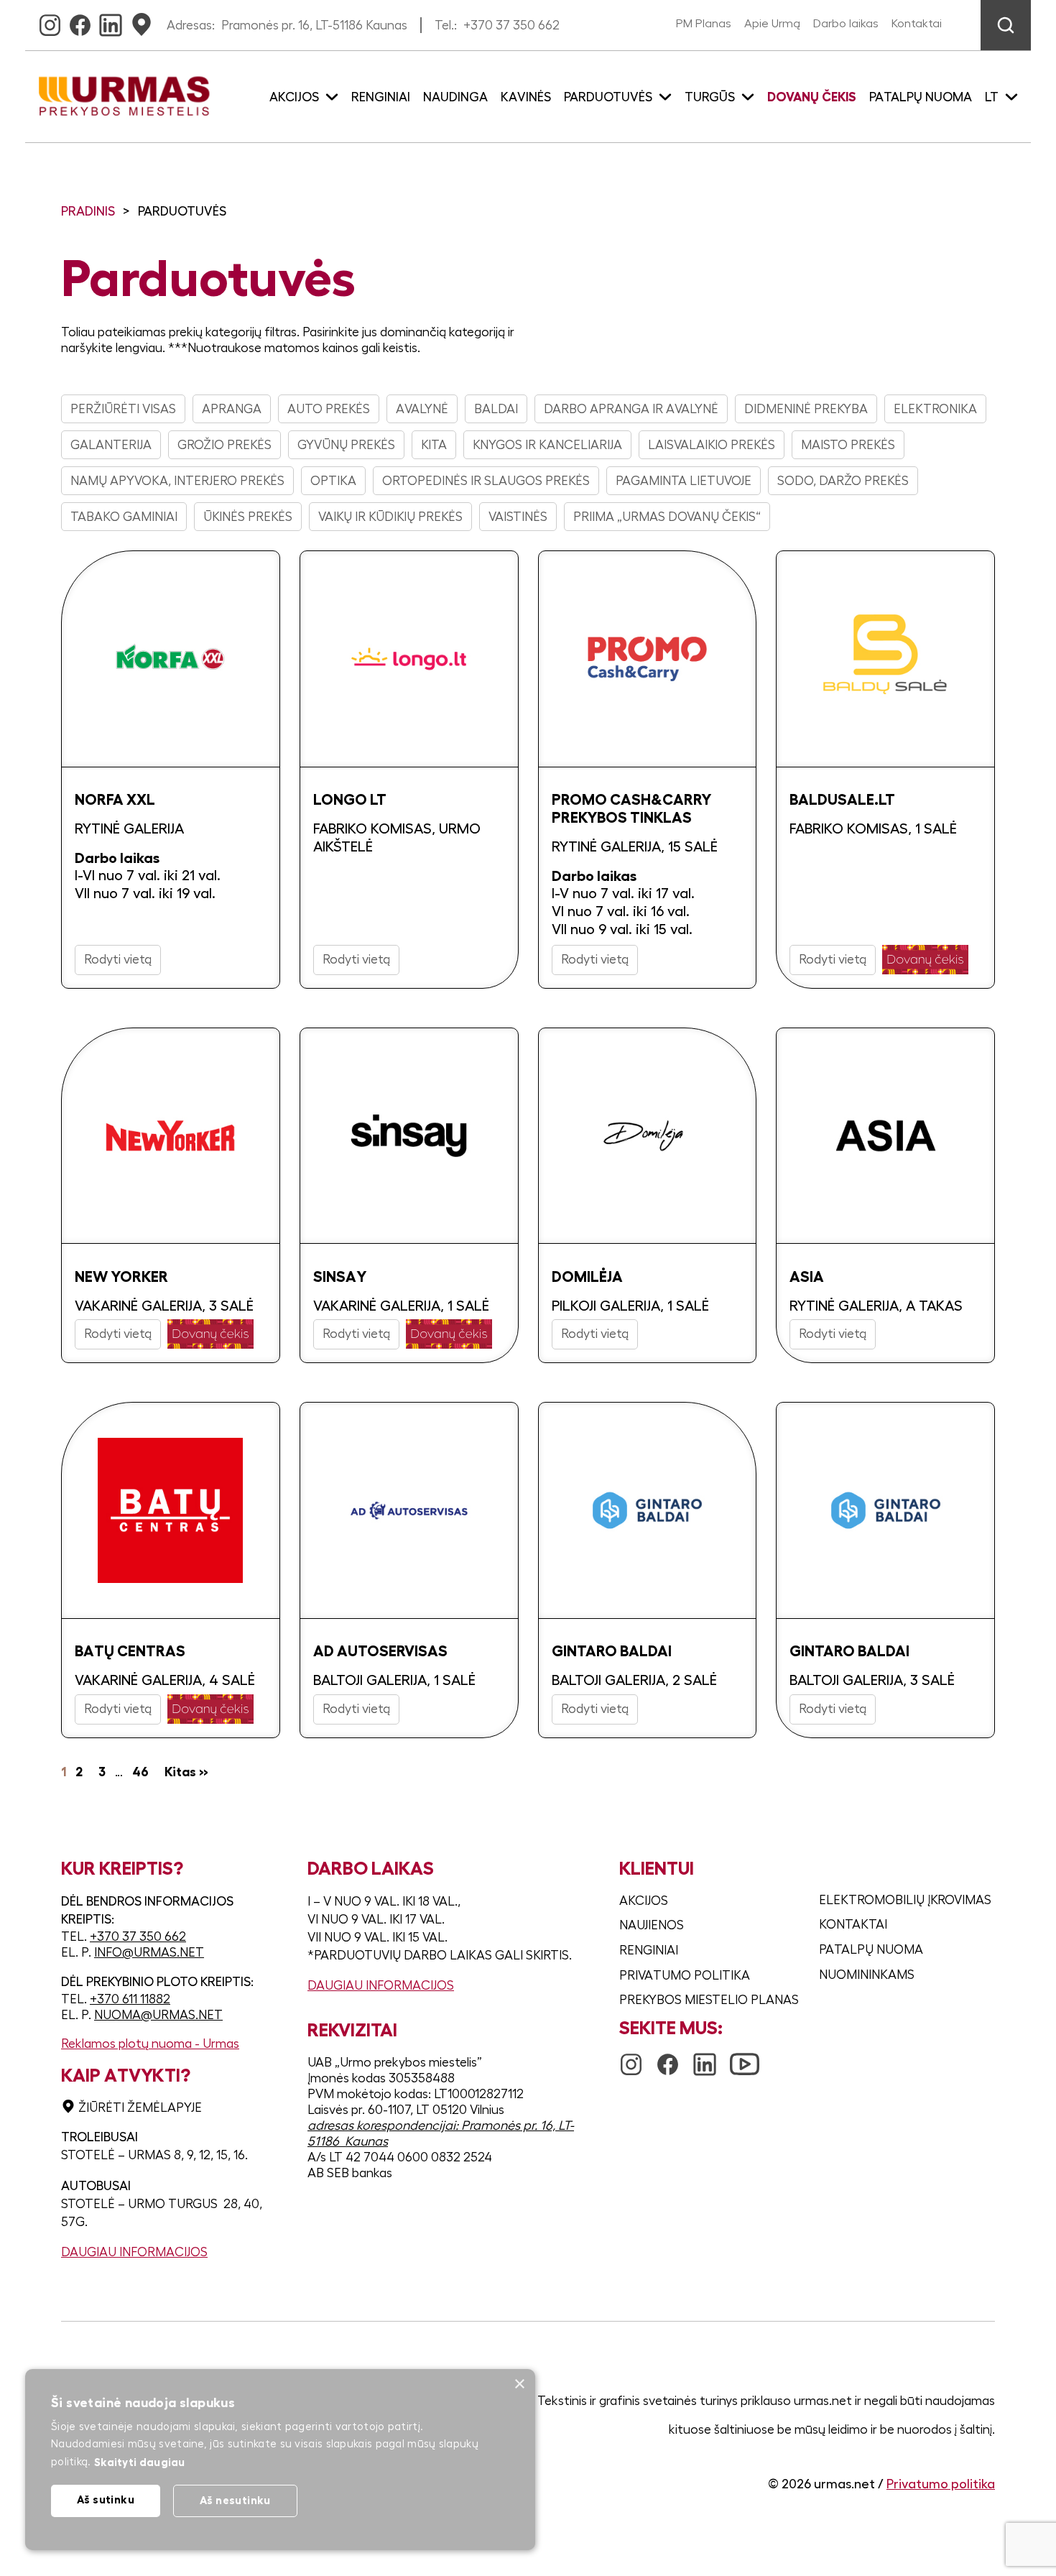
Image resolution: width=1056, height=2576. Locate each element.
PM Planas (704, 24)
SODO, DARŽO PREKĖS (843, 481)
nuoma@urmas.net (158, 2015)
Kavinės (526, 97)
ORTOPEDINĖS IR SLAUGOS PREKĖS (486, 481)
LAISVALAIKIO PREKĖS (712, 445)
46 (140, 1772)
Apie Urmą (772, 24)
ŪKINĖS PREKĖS (248, 517)
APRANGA (232, 409)
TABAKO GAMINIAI (124, 517)
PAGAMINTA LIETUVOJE (684, 481)
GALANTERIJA (111, 445)
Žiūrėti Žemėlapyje (140, 2108)
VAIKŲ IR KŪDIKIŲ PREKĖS (390, 517)
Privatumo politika (685, 1975)
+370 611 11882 (130, 1999)
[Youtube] (745, 2057)
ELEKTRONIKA (935, 409)
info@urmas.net (149, 1952)
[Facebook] (80, 21)
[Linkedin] (111, 21)
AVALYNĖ (422, 409)
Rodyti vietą (118, 959)
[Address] (142, 21)
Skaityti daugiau (140, 2462)
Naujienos (652, 1925)
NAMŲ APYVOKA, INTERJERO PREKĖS (177, 481)
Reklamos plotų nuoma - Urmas (150, 2044)
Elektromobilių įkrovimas (905, 1900)
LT (992, 97)
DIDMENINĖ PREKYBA (806, 409)
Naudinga (455, 97)
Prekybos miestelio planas (709, 2000)
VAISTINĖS (518, 517)
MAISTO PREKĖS (848, 445)
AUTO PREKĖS (329, 409)
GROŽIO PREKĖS (224, 445)
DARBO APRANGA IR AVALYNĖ (631, 409)
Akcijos (644, 1901)
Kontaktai (917, 24)
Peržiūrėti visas (123, 409)
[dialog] (280, 2460)
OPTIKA (333, 481)
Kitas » (186, 1772)
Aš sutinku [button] (106, 2499)
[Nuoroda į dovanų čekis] (925, 960)
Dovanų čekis (812, 97)
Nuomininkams (867, 1975)
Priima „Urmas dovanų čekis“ (667, 517)
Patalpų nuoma (921, 97)
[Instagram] (50, 21)
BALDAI (496, 409)
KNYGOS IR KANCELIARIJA (547, 445)
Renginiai (381, 97)
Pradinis (88, 211)
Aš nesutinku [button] (235, 2500)
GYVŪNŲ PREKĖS (346, 445)
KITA (434, 445)
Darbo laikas (846, 24)
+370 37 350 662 (511, 25)
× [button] (519, 2385)
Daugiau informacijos (134, 2252)
